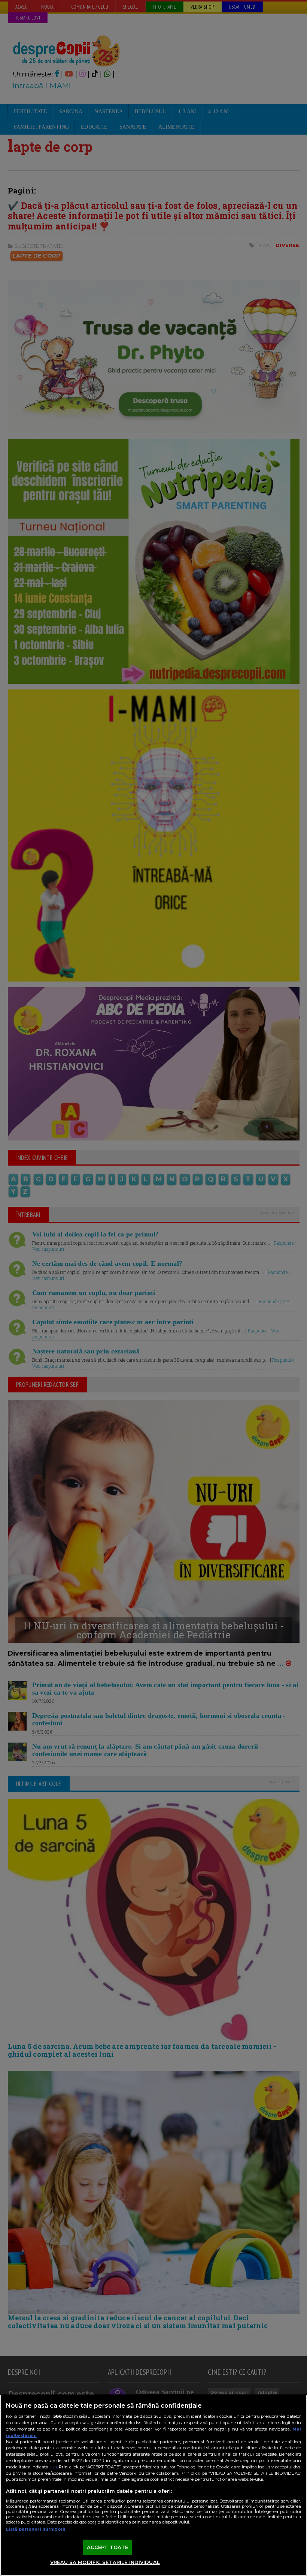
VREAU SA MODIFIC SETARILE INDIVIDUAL (105, 2562)
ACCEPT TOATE (108, 2547)
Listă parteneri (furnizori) (36, 2529)
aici (53, 2467)
